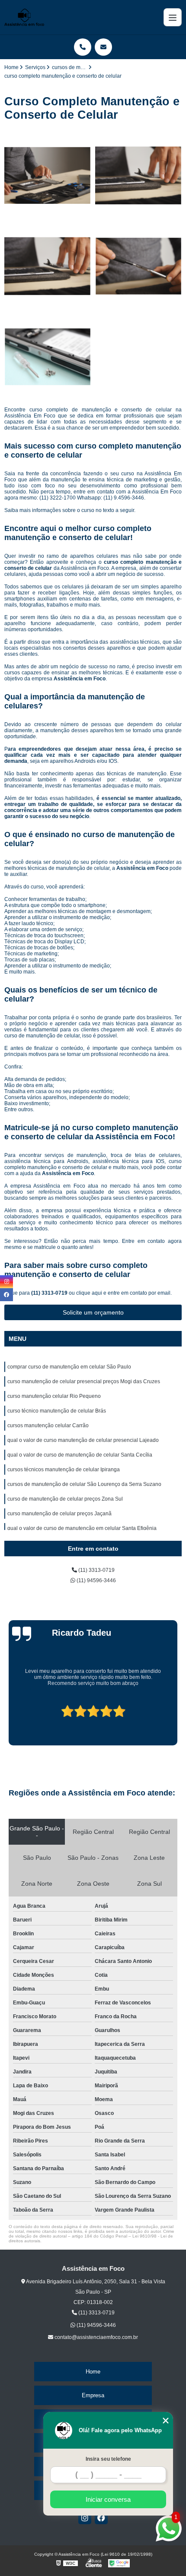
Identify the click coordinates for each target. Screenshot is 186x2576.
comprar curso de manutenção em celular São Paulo (69, 1367)
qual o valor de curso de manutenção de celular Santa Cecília (80, 1455)
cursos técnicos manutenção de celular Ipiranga (64, 1470)
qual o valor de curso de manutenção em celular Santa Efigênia (82, 1528)
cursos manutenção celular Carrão (48, 1425)
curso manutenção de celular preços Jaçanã (59, 1514)
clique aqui (89, 1293)
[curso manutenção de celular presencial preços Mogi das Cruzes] (138, 176)
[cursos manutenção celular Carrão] (48, 357)
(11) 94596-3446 (96, 1580)
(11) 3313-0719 (50, 1293)
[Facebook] (101, 2518)
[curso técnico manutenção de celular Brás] (138, 266)
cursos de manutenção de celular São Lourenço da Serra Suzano (84, 1484)
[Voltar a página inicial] (24, 17)
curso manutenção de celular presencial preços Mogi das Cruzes (84, 1381)
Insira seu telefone (108, 2459)
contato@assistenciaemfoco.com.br (96, 2337)
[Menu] (173, 17)
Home (93, 2372)
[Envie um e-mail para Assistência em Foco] (103, 47)
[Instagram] (85, 2518)
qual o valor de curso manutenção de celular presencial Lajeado (83, 1440)
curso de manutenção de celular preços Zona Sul (65, 1499)
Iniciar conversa (108, 2499)
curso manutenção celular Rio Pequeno (54, 1396)
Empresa (93, 2395)
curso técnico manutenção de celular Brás (57, 1411)
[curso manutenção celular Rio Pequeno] (48, 266)
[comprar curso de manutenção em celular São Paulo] (48, 176)
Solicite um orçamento (93, 1312)
